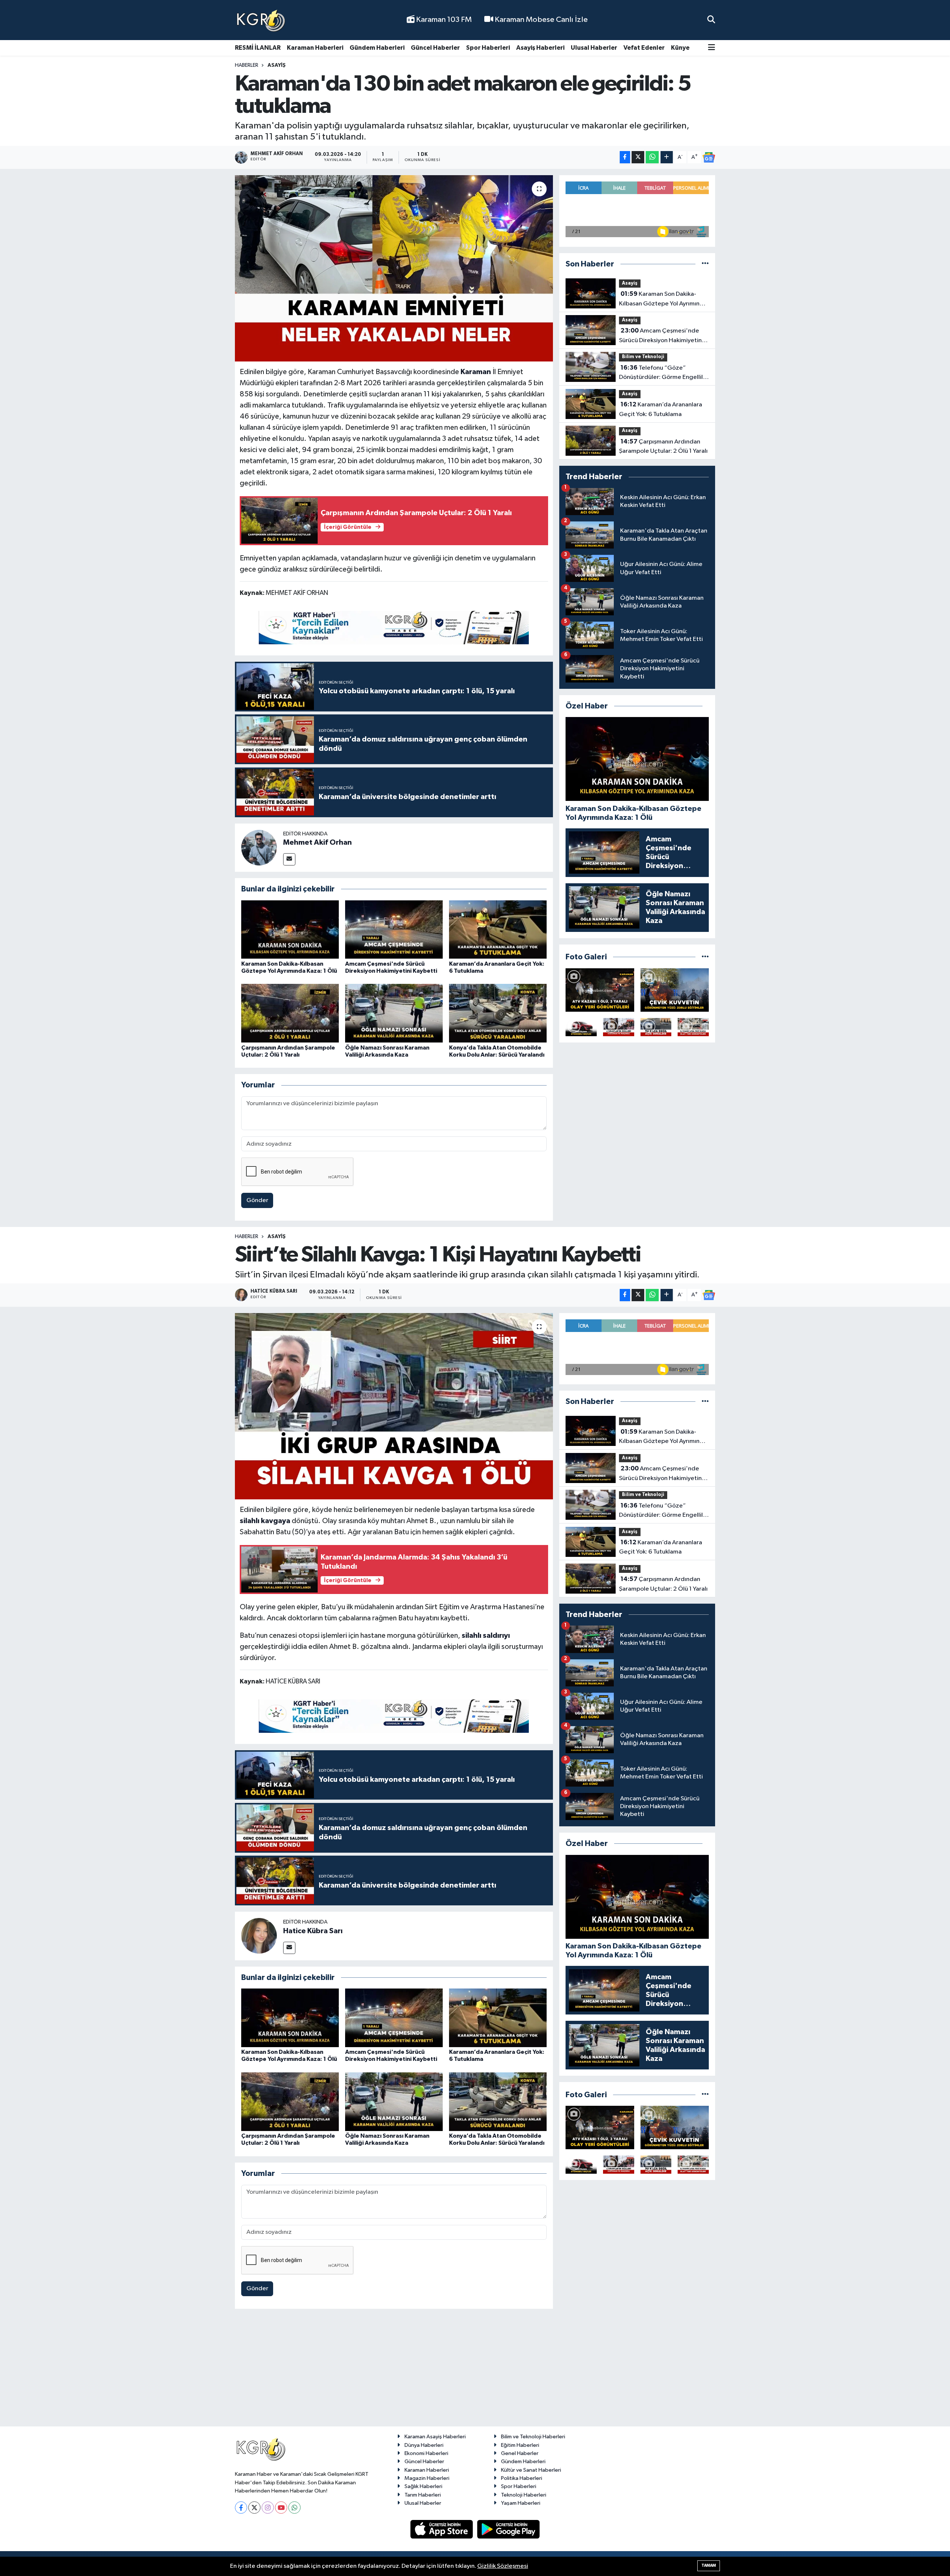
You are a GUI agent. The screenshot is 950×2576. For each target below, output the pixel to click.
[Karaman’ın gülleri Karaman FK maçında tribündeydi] (619, 1027)
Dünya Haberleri (424, 2445)
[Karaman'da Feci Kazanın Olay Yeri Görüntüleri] (693, 1027)
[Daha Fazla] (667, 157)
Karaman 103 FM (443, 20)
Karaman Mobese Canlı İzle (540, 20)
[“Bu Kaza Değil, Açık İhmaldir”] (656, 1027)
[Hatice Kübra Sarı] (259, 1936)
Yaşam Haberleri (521, 2503)
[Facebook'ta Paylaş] (625, 157)
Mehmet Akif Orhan (317, 842)
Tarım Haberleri (423, 2495)
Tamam (709, 2565)
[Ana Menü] (712, 48)
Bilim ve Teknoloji (643, 357)
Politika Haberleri (522, 2478)
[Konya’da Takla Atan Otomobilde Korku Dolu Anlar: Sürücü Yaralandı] (498, 1013)
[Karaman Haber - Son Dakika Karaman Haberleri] (261, 20)
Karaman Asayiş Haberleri (435, 2437)
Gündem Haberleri (377, 48)
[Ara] (711, 20)
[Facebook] (241, 2508)
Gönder (257, 1200)
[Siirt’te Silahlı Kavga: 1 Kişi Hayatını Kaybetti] (394, 1406)
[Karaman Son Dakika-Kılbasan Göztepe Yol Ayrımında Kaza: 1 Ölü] (290, 929)
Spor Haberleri (488, 48)
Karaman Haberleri (315, 48)
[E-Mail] (289, 859)
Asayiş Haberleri (540, 48)
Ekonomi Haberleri (426, 2453)
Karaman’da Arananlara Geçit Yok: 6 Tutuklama (661, 409)
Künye (680, 48)
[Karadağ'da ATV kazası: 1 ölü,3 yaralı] (600, 990)
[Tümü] (705, 264)
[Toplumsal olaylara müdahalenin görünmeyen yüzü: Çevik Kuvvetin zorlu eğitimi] (675, 990)
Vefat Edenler (644, 48)
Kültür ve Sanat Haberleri (531, 2470)
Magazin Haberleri (427, 2478)
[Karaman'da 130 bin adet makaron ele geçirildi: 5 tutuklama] (394, 268)
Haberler (247, 65)
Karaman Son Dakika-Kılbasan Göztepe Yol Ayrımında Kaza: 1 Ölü (663, 300)
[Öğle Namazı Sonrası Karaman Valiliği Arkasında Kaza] (394, 1013)
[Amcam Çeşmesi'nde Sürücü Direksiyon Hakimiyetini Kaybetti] (394, 929)
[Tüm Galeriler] (705, 957)
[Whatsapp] (294, 2508)
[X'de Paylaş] (638, 157)
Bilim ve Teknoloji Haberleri (533, 2437)
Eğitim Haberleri (520, 2445)
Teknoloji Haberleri (524, 2495)
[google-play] (509, 2529)
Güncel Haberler (435, 48)
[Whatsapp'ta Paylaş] (652, 157)
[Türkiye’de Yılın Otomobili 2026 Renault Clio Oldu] (581, 1027)
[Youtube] (281, 2508)
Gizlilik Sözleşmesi (503, 2566)
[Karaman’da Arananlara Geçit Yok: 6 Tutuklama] (498, 929)
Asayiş (277, 65)
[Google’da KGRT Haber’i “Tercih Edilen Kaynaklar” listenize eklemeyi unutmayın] (394, 628)
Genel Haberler (520, 2453)
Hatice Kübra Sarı (313, 1931)
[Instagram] (268, 2508)
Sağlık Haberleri (423, 2486)
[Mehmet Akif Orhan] (259, 847)
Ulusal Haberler (594, 48)
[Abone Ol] (709, 157)
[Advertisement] (475, 2371)
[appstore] (442, 2529)
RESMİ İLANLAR (258, 48)
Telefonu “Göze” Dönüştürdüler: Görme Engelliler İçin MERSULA (664, 373)
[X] (254, 2508)
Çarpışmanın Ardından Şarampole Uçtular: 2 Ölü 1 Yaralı (663, 446)
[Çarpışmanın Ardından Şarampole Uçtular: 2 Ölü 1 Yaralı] (290, 1013)
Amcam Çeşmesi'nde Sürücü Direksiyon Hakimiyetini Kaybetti (661, 336)
